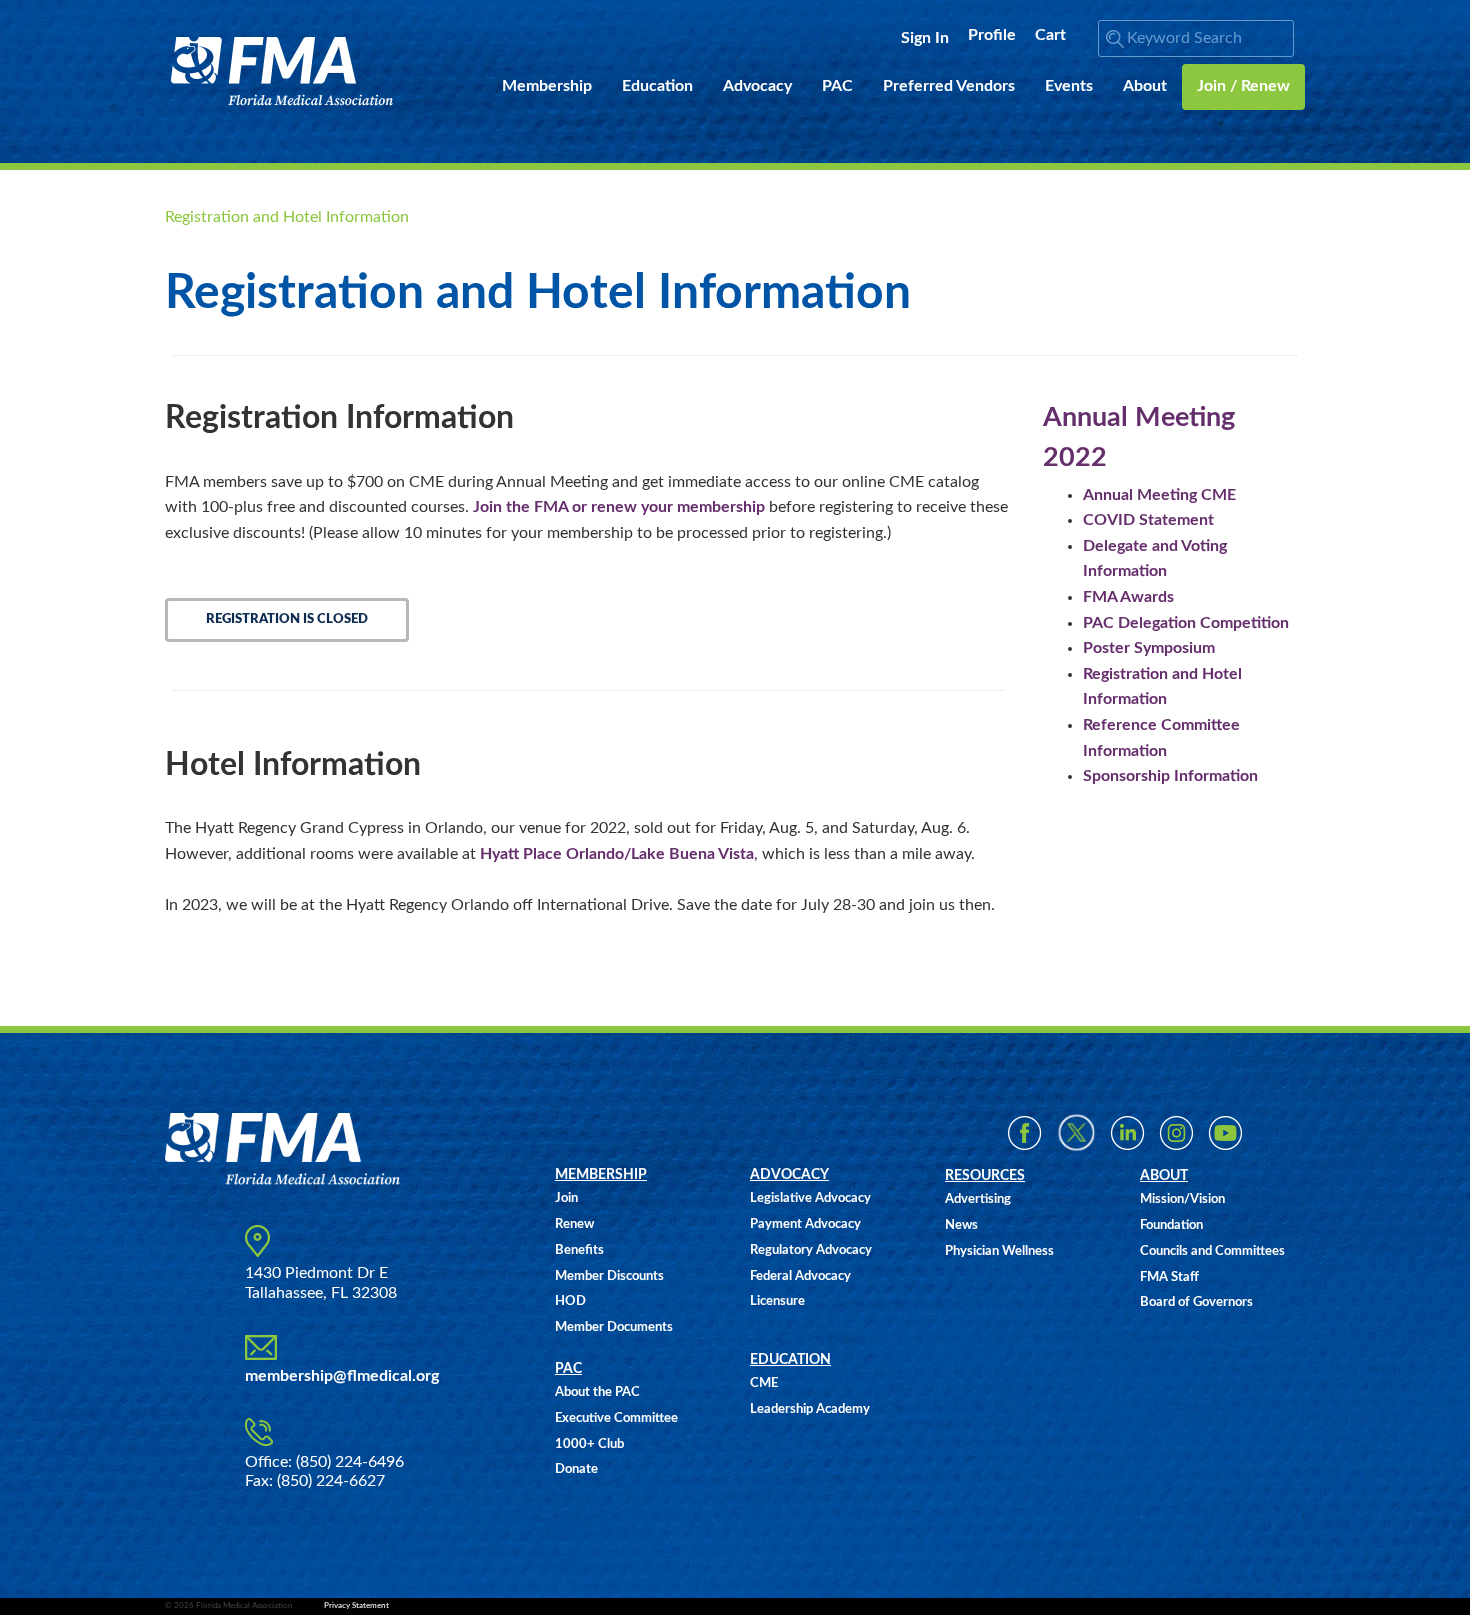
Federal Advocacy (800, 1276)
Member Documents (614, 1327)
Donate (576, 1469)
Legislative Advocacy (810, 1198)
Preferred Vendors (949, 86)
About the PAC (597, 1392)
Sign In (925, 38)
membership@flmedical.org (342, 1376)
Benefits (579, 1250)
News (961, 1225)
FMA (282, 71)
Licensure (777, 1301)
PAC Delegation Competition (1186, 623)
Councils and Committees (1212, 1251)
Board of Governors (1196, 1302)
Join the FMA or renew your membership (619, 507)
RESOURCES (985, 1176)
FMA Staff (1169, 1277)
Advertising (978, 1199)
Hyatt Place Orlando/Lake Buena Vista (617, 854)
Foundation (1171, 1225)
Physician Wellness (999, 1251)
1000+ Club (589, 1444)
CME (764, 1383)
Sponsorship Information (1170, 776)
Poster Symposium (1149, 648)
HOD (570, 1301)
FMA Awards (1128, 597)
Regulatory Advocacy (811, 1250)
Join (566, 1198)
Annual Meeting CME (1159, 495)
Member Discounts (609, 1276)
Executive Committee (616, 1418)
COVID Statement (1148, 520)
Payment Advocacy (805, 1224)
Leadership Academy (810, 1409)
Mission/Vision (1182, 1199)
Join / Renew (1243, 86)
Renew (574, 1224)
